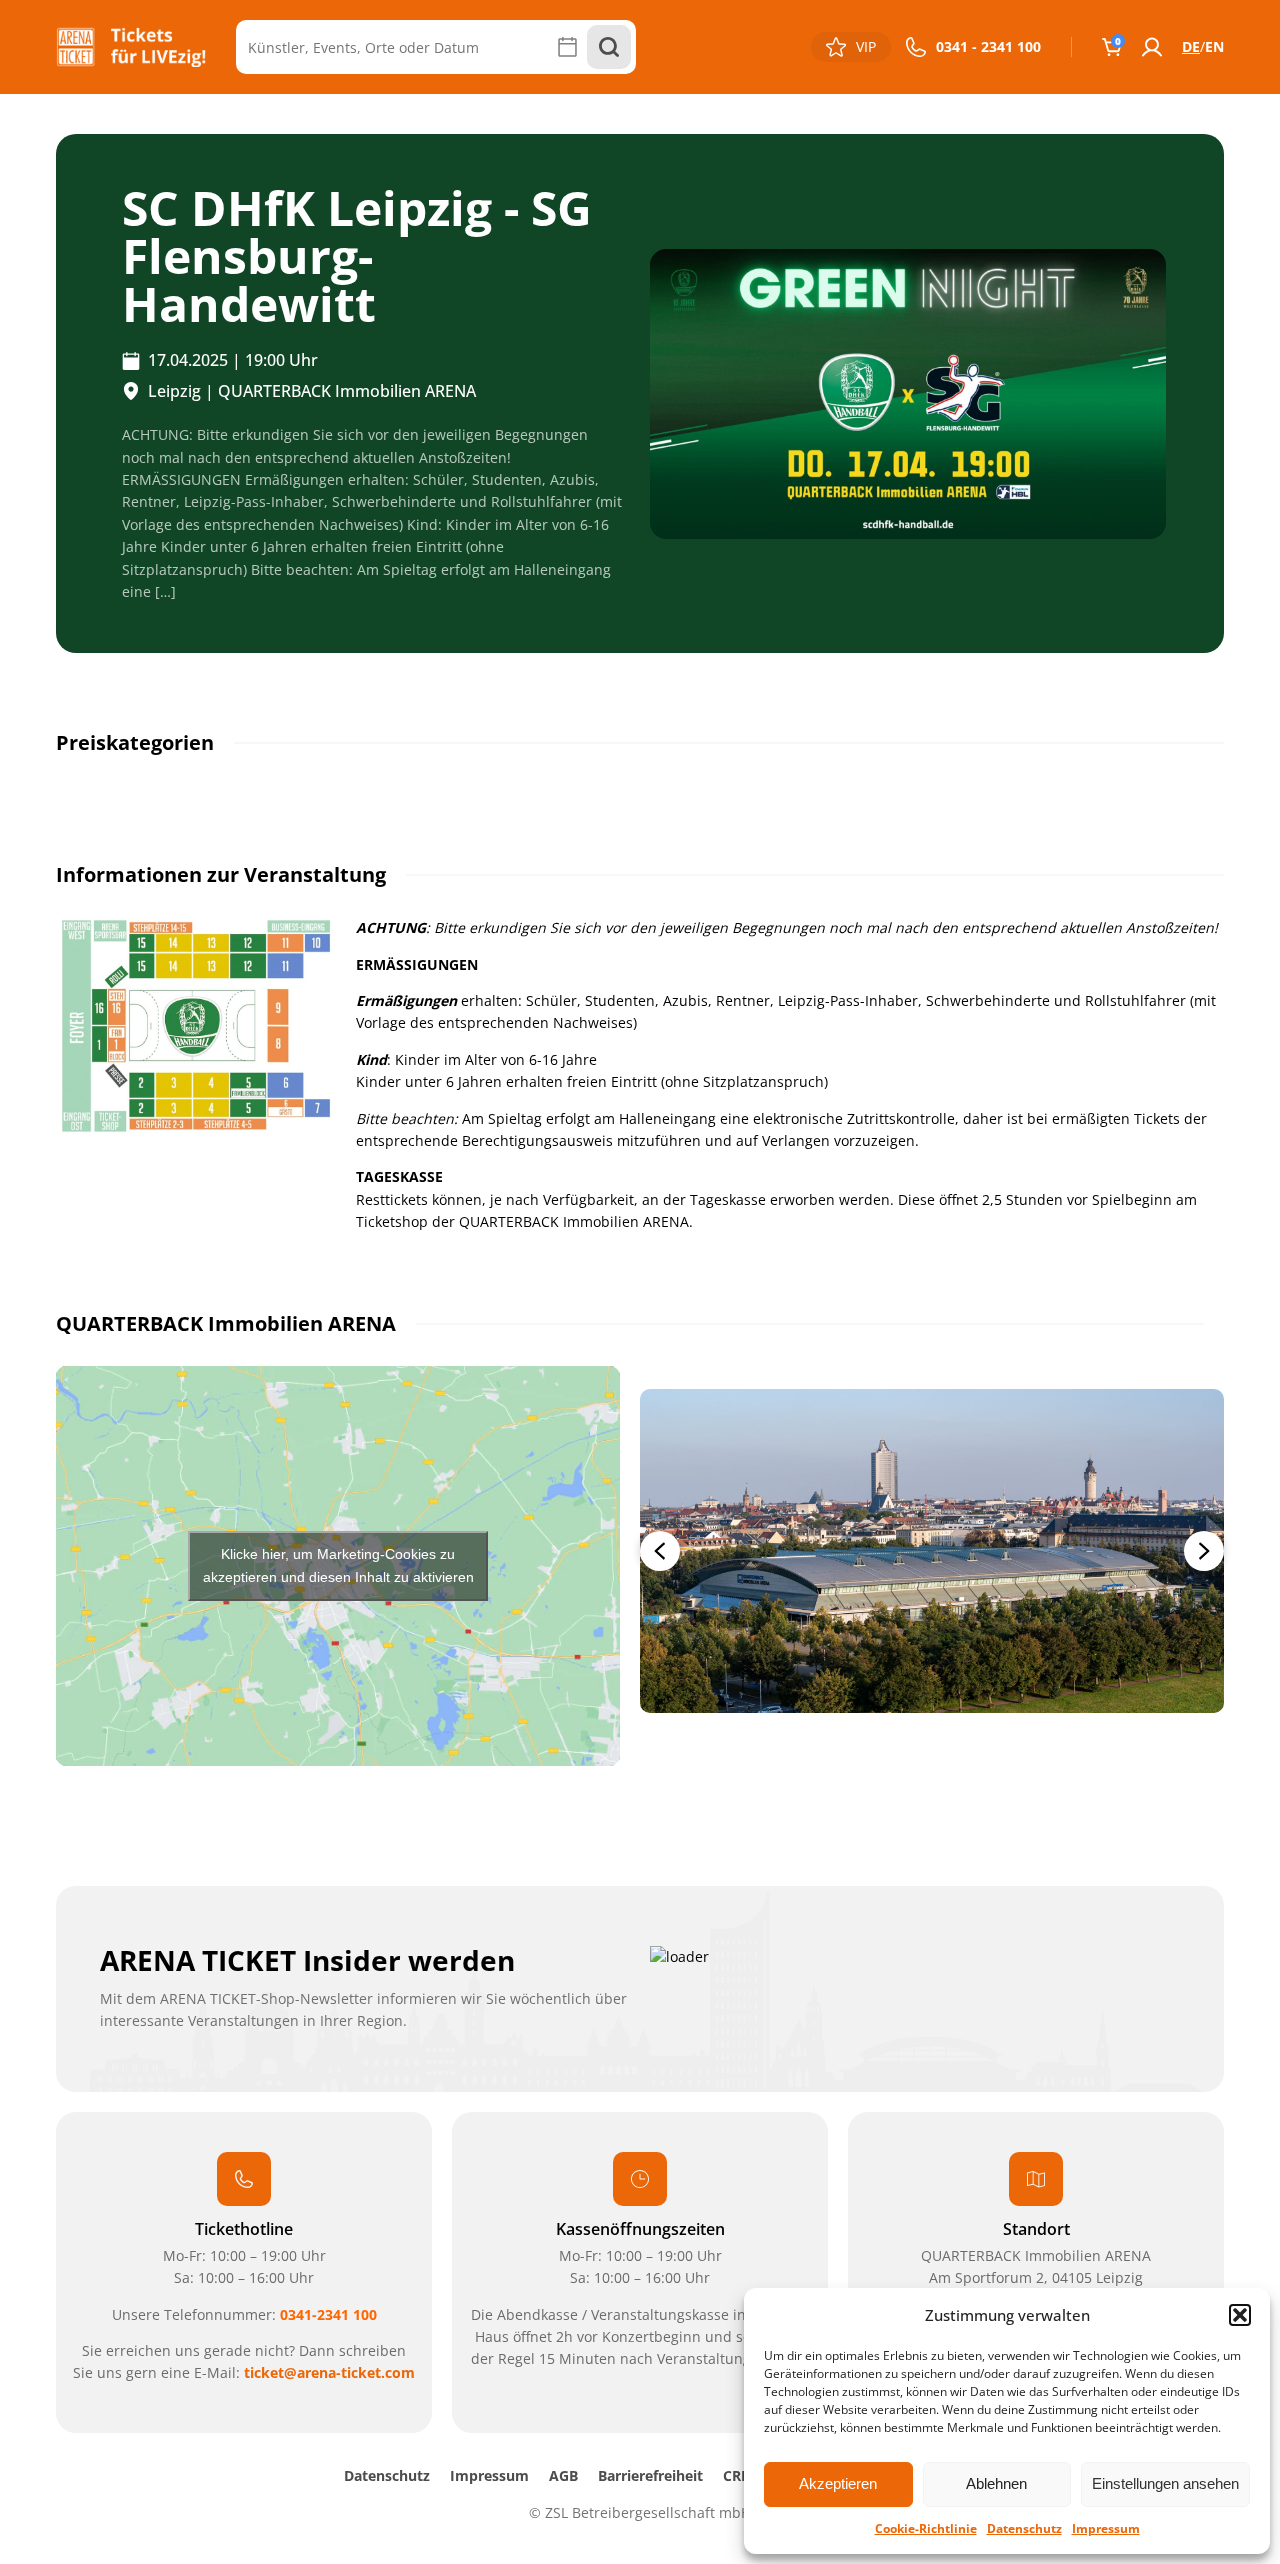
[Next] (1204, 1551)
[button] (1240, 2315)
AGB (563, 2475)
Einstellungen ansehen (1165, 2483)
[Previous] (660, 1551)
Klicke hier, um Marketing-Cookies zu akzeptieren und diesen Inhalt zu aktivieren (338, 1565)
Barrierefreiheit (650, 2475)
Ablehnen (996, 2483)
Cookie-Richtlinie (926, 2528)
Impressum (1106, 2528)
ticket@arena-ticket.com (329, 2372)
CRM (738, 2475)
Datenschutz (1024, 2528)
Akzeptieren (838, 2483)
